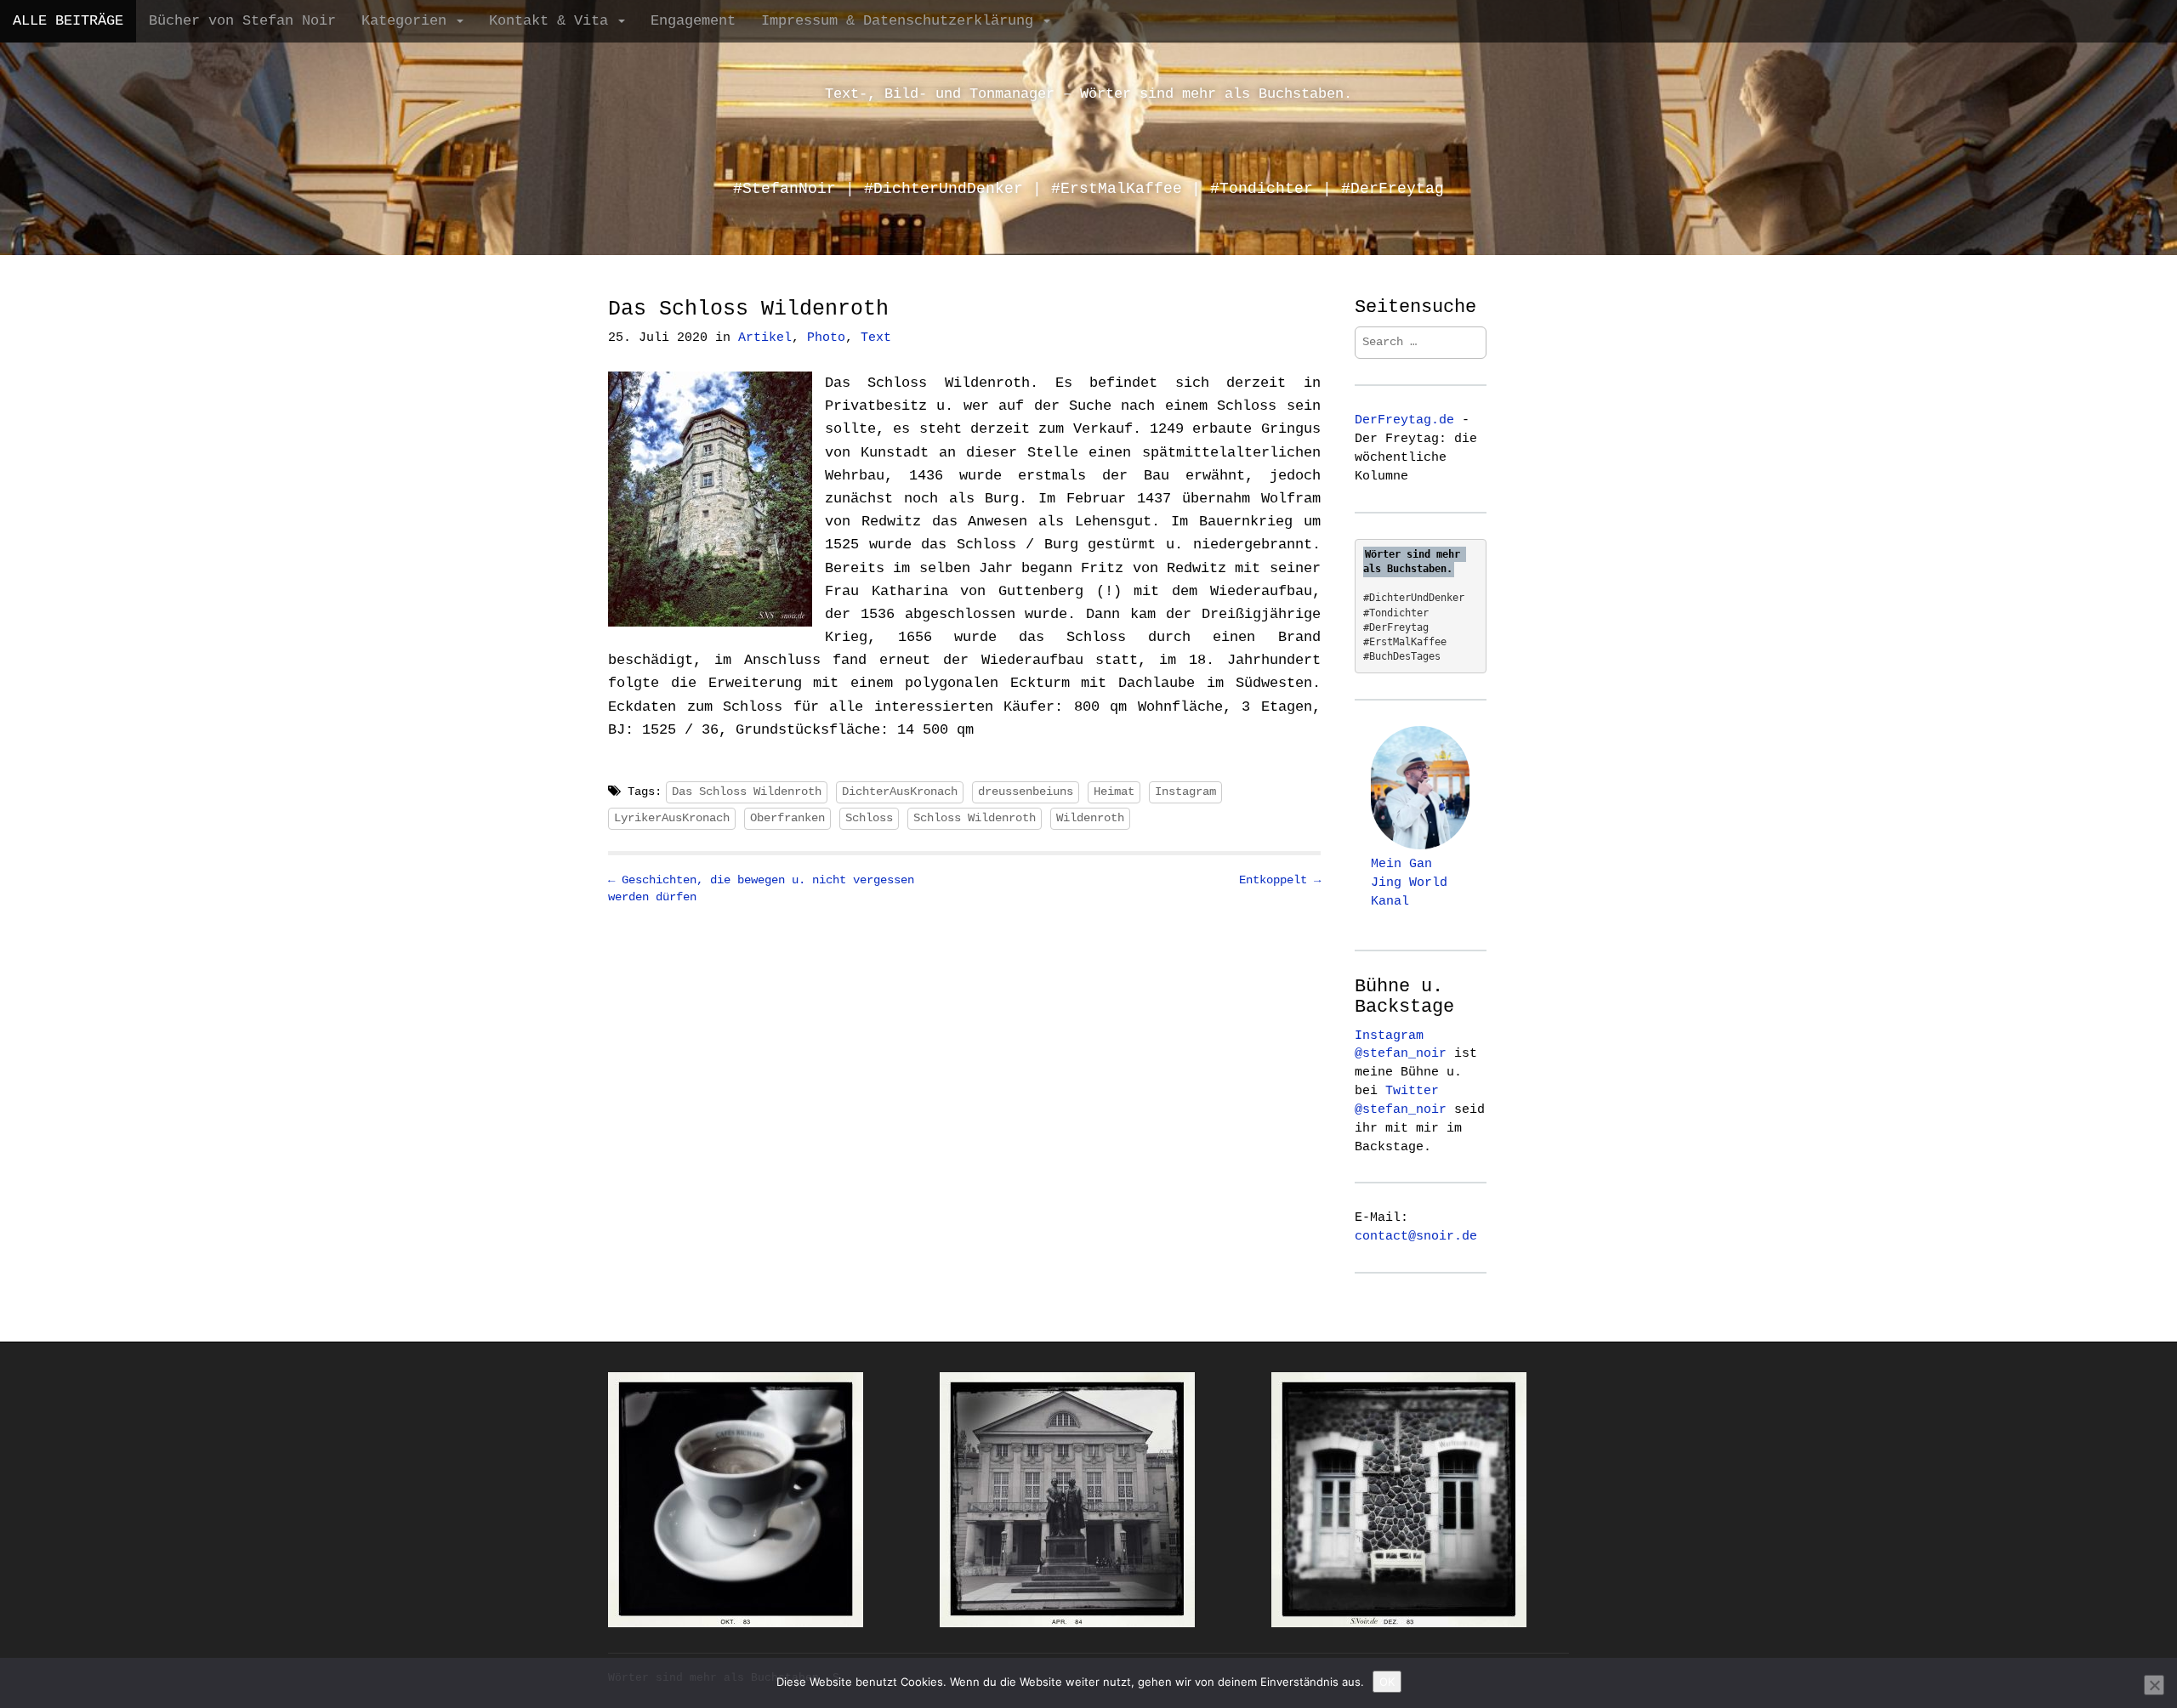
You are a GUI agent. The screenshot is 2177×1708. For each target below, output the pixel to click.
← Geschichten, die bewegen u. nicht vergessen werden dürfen (761, 888)
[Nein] (2154, 1685)
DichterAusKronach (900, 792)
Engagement (693, 21)
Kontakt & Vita (553, 21)
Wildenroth (1090, 818)
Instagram (1185, 792)
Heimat (1114, 792)
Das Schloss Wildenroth (747, 792)
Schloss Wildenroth (975, 818)
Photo (826, 338)
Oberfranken (787, 818)
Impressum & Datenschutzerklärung (901, 21)
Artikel (765, 338)
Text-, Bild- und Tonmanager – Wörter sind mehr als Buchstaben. (1088, 94)
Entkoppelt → (1280, 880)
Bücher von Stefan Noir (242, 21)
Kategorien (408, 21)
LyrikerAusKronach (672, 818)
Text (876, 338)
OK (1387, 1682)
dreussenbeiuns (1026, 792)
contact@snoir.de (1416, 1236)
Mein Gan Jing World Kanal (1409, 882)
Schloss (869, 818)
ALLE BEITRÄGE (68, 21)
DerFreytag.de (1404, 420)
